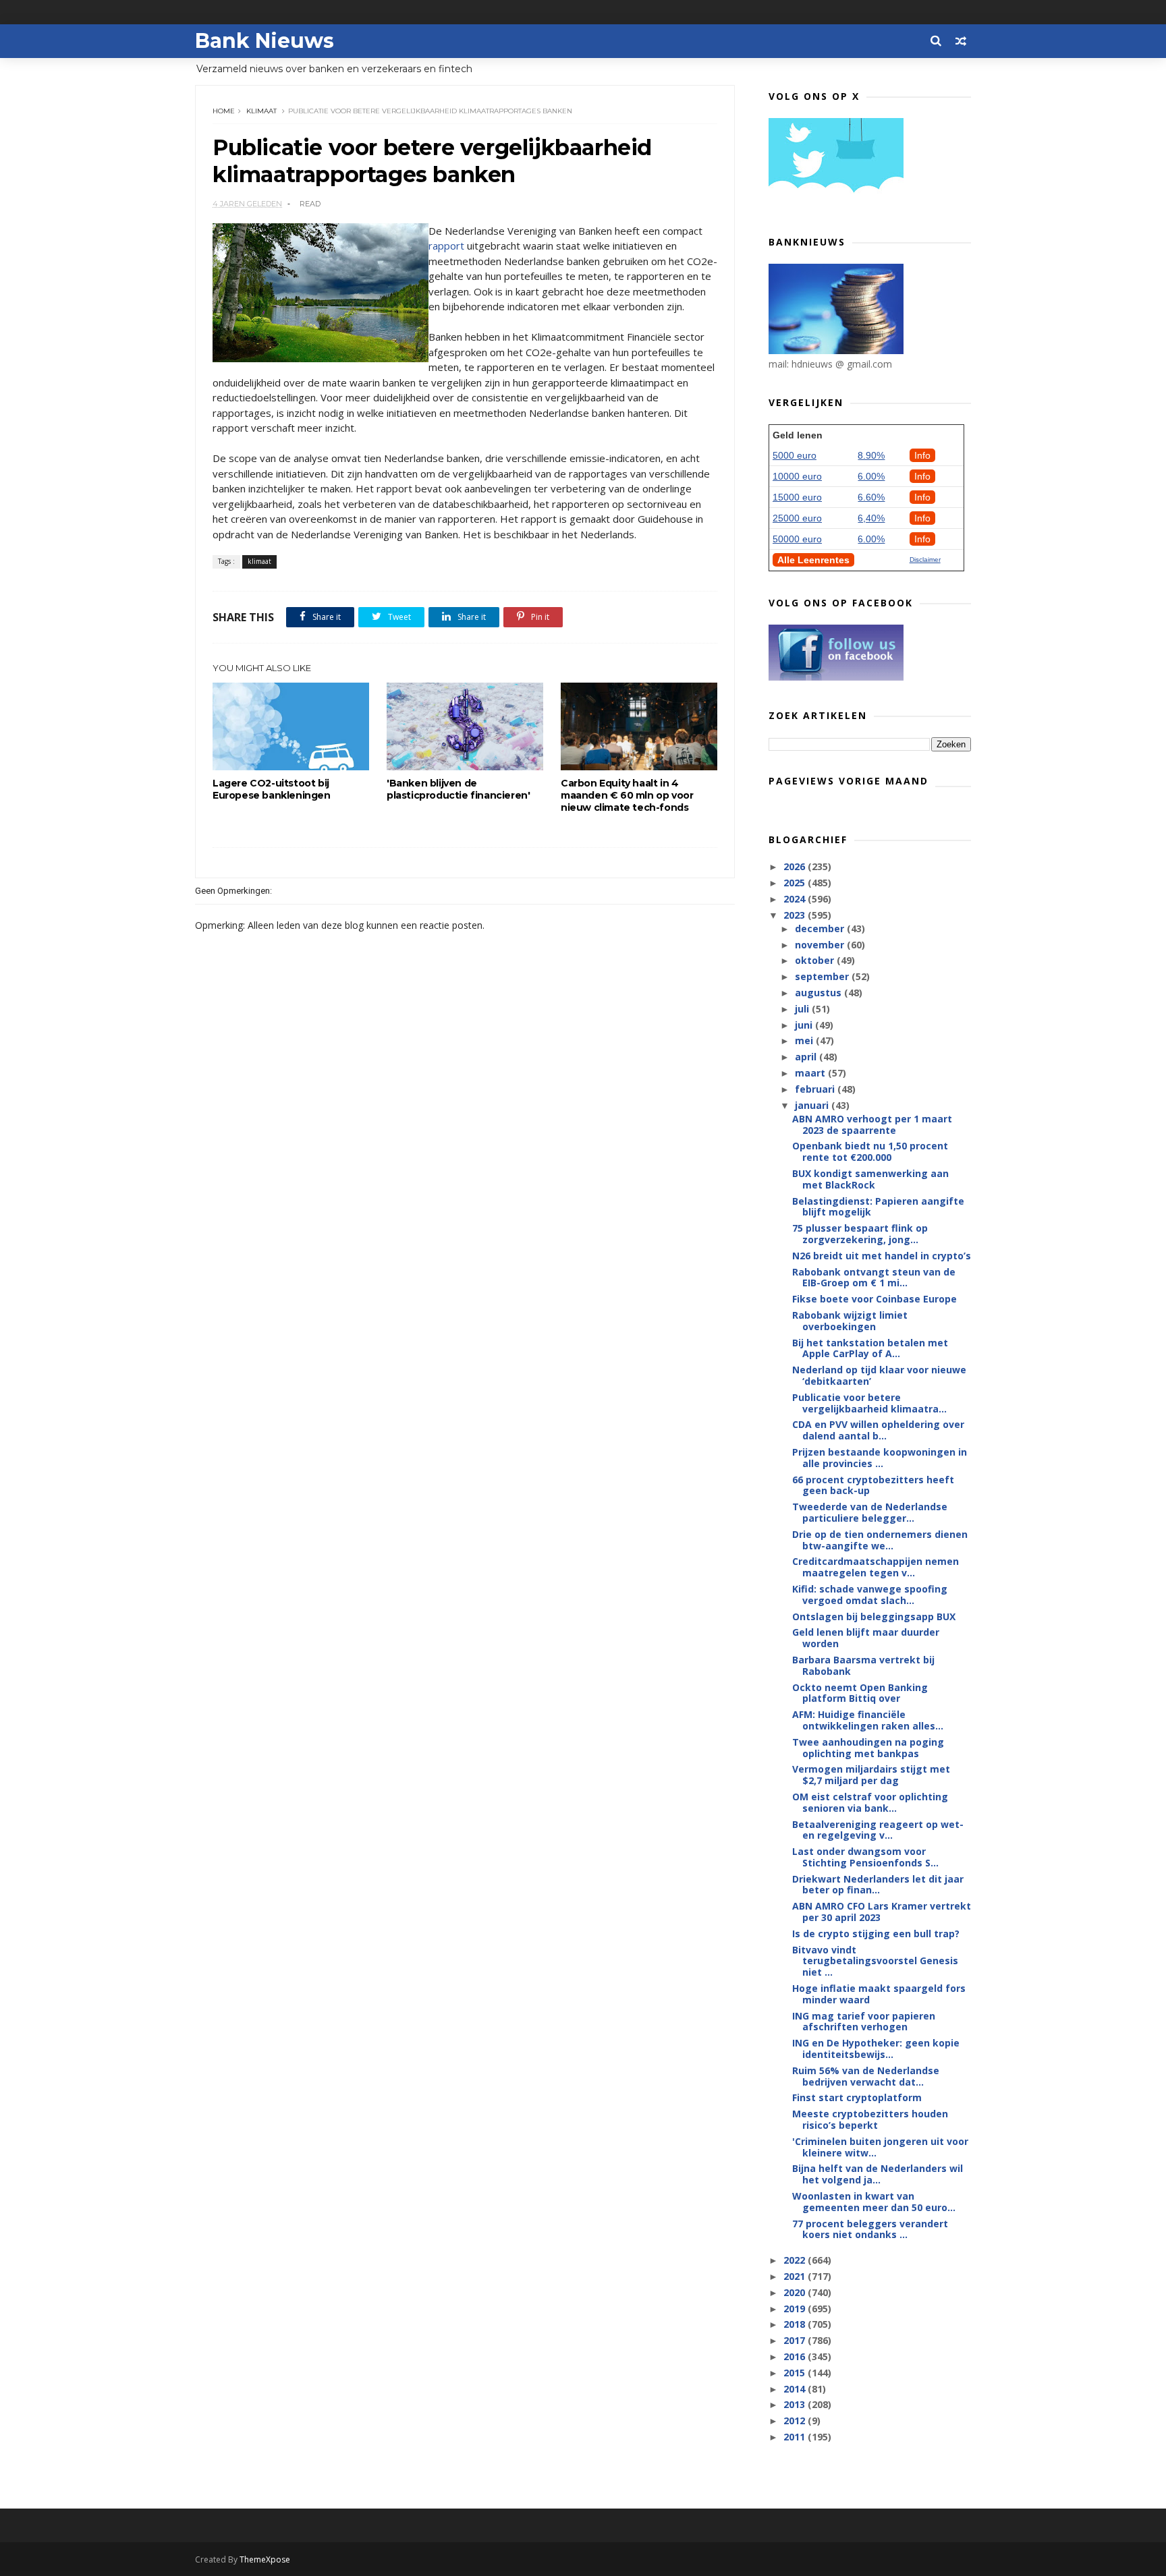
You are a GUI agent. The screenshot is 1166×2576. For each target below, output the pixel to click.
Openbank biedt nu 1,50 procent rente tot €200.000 (870, 1151)
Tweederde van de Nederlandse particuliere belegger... (870, 1512)
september (823, 976)
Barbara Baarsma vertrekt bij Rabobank (863, 1665)
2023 (796, 915)
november (821, 945)
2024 (796, 899)
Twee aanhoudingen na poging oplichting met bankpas (868, 1748)
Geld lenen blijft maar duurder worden (866, 1638)
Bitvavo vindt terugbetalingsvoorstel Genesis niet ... (875, 1961)
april (807, 1057)
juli (803, 1009)
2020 (796, 2292)
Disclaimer (925, 560)
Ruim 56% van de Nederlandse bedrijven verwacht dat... (866, 2076)
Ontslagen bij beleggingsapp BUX (874, 1616)
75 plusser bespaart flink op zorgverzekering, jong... (860, 1234)
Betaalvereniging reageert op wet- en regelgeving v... (878, 1830)
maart (811, 1073)
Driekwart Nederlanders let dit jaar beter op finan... (878, 1885)
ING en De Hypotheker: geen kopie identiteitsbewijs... (876, 2049)
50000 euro (797, 539)
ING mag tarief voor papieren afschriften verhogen (864, 2022)
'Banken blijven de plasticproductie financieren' (458, 789)
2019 (796, 2309)
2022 (796, 2260)
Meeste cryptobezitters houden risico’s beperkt (870, 2119)
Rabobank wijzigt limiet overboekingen (850, 1321)
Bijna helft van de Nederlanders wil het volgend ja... (878, 2174)
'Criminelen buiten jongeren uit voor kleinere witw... (880, 2147)
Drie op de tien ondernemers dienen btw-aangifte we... (880, 1540)
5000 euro (795, 455)
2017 (796, 2340)
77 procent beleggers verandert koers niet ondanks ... (870, 2229)
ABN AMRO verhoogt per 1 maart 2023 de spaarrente (872, 1124)
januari (813, 1105)
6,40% (871, 518)
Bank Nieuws (265, 41)
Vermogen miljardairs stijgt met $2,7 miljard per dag (871, 1775)
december (821, 928)
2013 (796, 2404)
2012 (796, 2421)
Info (922, 455)
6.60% (871, 497)
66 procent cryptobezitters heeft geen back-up (873, 1485)
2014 (796, 2389)
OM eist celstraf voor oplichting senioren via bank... (870, 1802)
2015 (796, 2373)
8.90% (871, 455)
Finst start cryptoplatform (857, 2097)
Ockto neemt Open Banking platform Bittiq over (860, 1693)
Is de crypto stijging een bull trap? (876, 1934)
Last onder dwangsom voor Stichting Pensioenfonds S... (865, 1857)
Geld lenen (798, 435)
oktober (816, 960)
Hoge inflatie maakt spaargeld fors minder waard (879, 1994)
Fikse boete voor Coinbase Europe (874, 1299)
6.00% (871, 476)
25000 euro (797, 518)
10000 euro (797, 476)
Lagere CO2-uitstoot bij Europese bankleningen (272, 789)
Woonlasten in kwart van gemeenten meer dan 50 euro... (874, 2202)
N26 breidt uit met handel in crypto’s (882, 1256)
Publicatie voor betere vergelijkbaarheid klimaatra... (869, 1403)
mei (805, 1040)
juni (805, 1025)
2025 (796, 883)
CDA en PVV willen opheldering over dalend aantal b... (878, 1430)
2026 (796, 866)
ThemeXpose (265, 2559)
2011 (796, 2437)
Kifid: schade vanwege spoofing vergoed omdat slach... (870, 1595)
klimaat (261, 111)
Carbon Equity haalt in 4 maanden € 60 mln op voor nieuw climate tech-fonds (627, 795)
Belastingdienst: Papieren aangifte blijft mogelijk (878, 1207)
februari (816, 1089)
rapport (446, 246)
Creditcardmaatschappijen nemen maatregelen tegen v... (876, 1567)
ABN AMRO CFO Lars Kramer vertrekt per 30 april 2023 (882, 1912)
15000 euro (797, 497)
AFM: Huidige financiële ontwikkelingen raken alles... (868, 1720)
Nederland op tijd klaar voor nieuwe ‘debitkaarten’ (879, 1375)
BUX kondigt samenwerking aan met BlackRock (870, 1179)
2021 (796, 2276)
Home (224, 111)
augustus (820, 993)
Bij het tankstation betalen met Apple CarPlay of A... (870, 1348)
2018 (796, 2324)
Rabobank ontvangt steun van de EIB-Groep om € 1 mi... (874, 1278)
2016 (796, 2356)
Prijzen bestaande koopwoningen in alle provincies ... (880, 1458)
